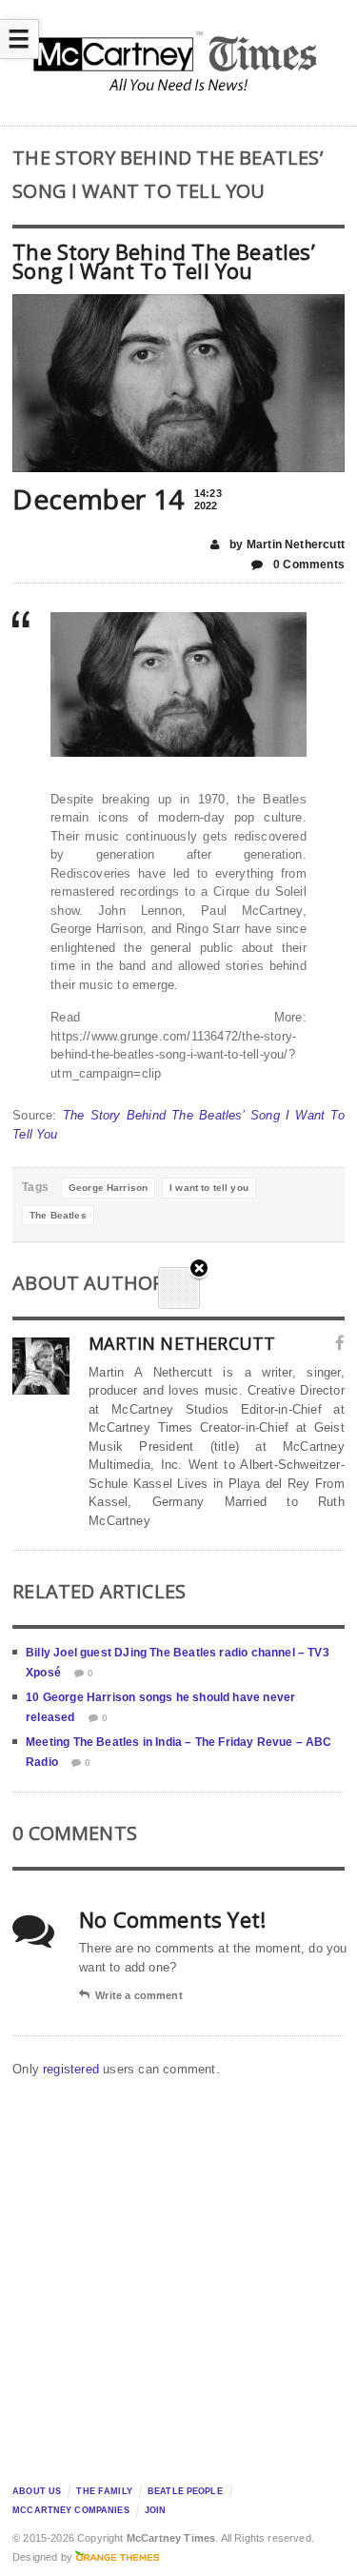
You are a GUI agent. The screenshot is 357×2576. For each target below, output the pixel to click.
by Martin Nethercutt (286, 545)
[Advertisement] (178, 2276)
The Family (104, 2491)
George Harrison (108, 1188)
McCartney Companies (71, 2510)
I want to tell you (209, 1188)
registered (73, 2069)
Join (156, 2510)
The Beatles (58, 1215)
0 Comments (307, 565)
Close (199, 1269)
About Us (37, 2491)
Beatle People (185, 2491)
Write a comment (139, 1995)
